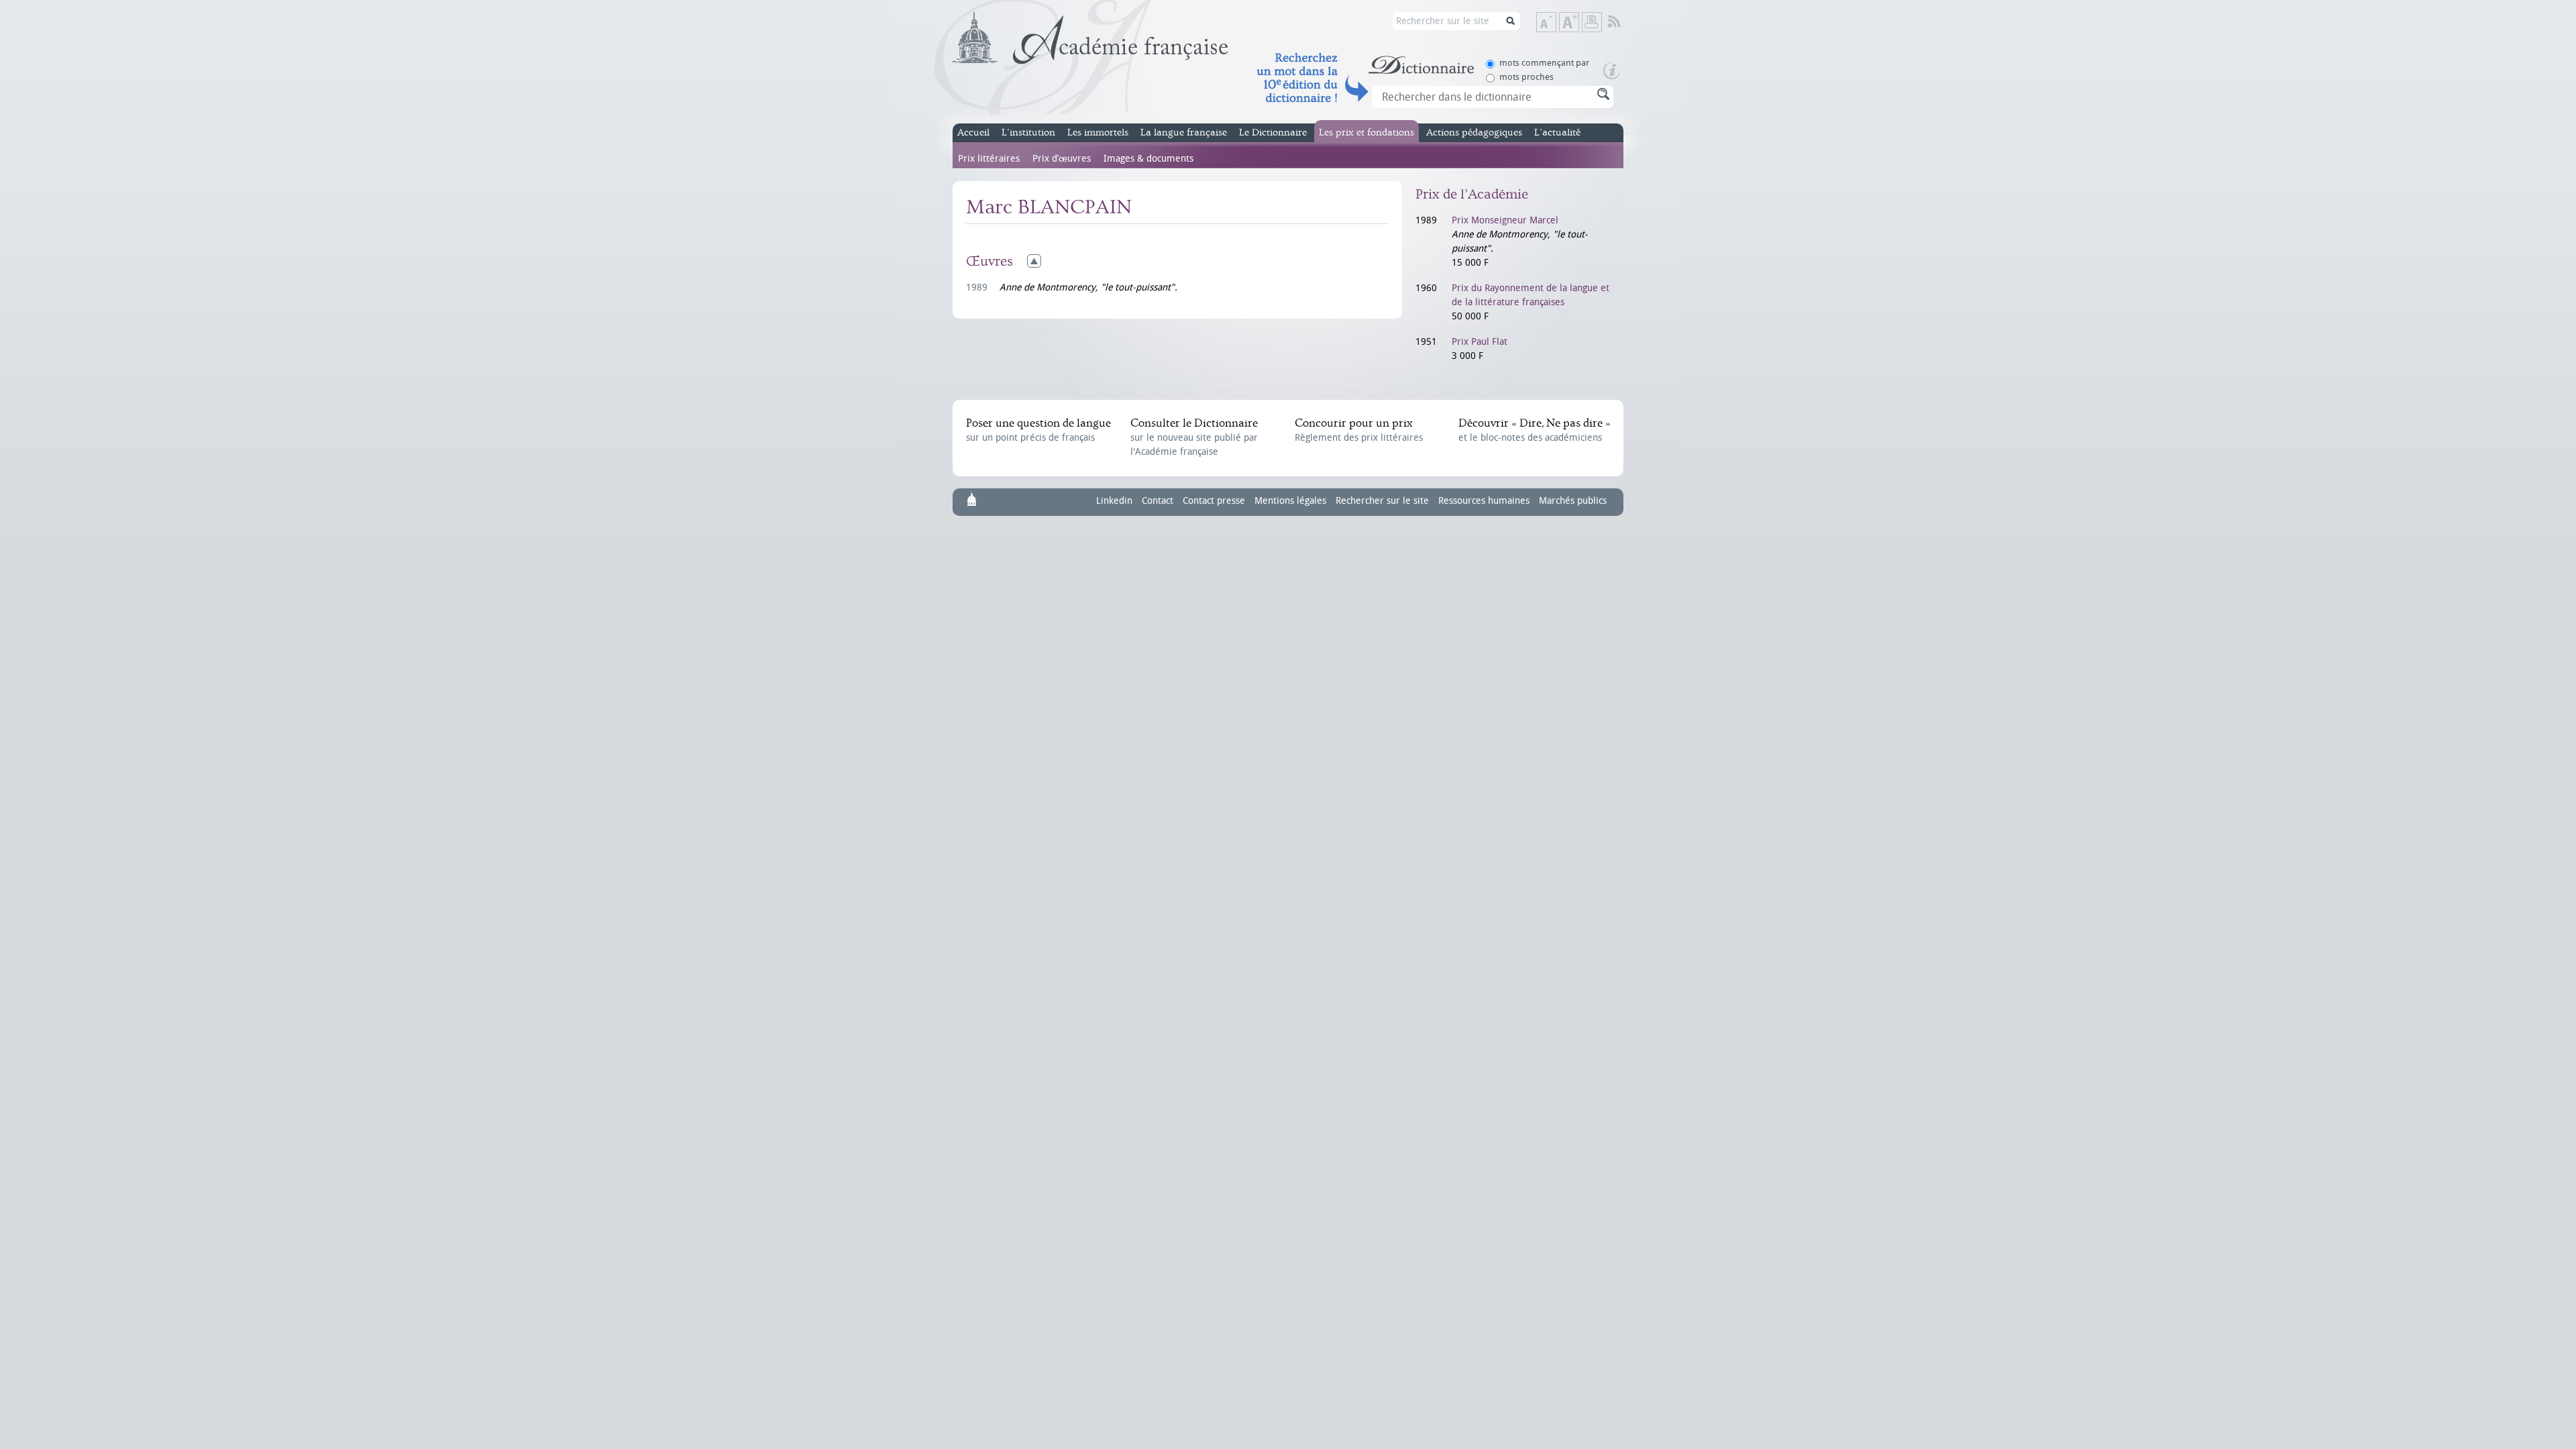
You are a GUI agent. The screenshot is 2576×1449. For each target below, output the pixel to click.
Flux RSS (1623, 22)
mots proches (1526, 77)
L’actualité (1557, 132)
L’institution (1028, 132)
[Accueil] (1090, 38)
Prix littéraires (989, 159)
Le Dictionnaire (1273, 132)
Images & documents (1148, 159)
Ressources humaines (1484, 501)
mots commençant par (1544, 63)
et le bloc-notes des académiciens (1534, 430)
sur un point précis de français (1038, 430)
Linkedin (1114, 501)
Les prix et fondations (1366, 132)
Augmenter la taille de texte (1578, 23)
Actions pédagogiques (1474, 132)
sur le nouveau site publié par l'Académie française (1194, 437)
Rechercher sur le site (1382, 501)
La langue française (1184, 132)
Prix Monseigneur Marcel (1505, 220)
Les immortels (1098, 132)
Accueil (973, 132)
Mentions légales (1290, 501)
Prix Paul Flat (1480, 342)
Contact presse (1214, 501)
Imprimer (1592, 22)
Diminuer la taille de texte (1556, 23)
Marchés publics (1573, 501)
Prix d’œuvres (1062, 159)
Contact (1158, 501)
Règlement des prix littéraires (1359, 430)
